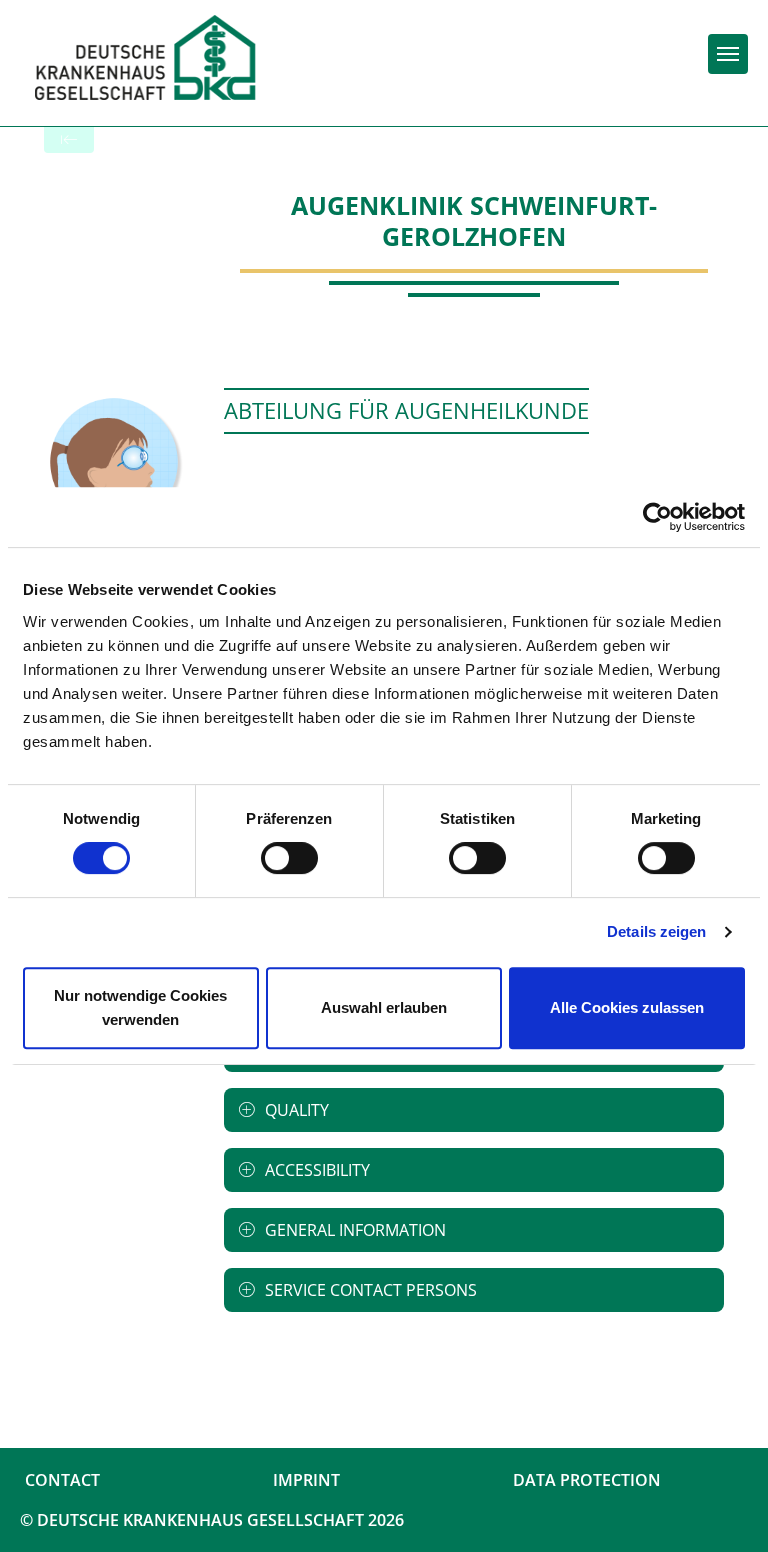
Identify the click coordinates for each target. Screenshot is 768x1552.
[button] (474, 1110)
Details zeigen (656, 931)
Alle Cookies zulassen (627, 1007)
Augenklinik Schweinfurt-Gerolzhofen (474, 220)
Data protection (587, 1480)
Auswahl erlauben (384, 1007)
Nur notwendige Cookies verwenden (140, 1007)
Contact (62, 1480)
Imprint (306, 1480)
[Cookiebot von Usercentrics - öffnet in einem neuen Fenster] (657, 517)
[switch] (289, 858)
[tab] (474, 1110)
